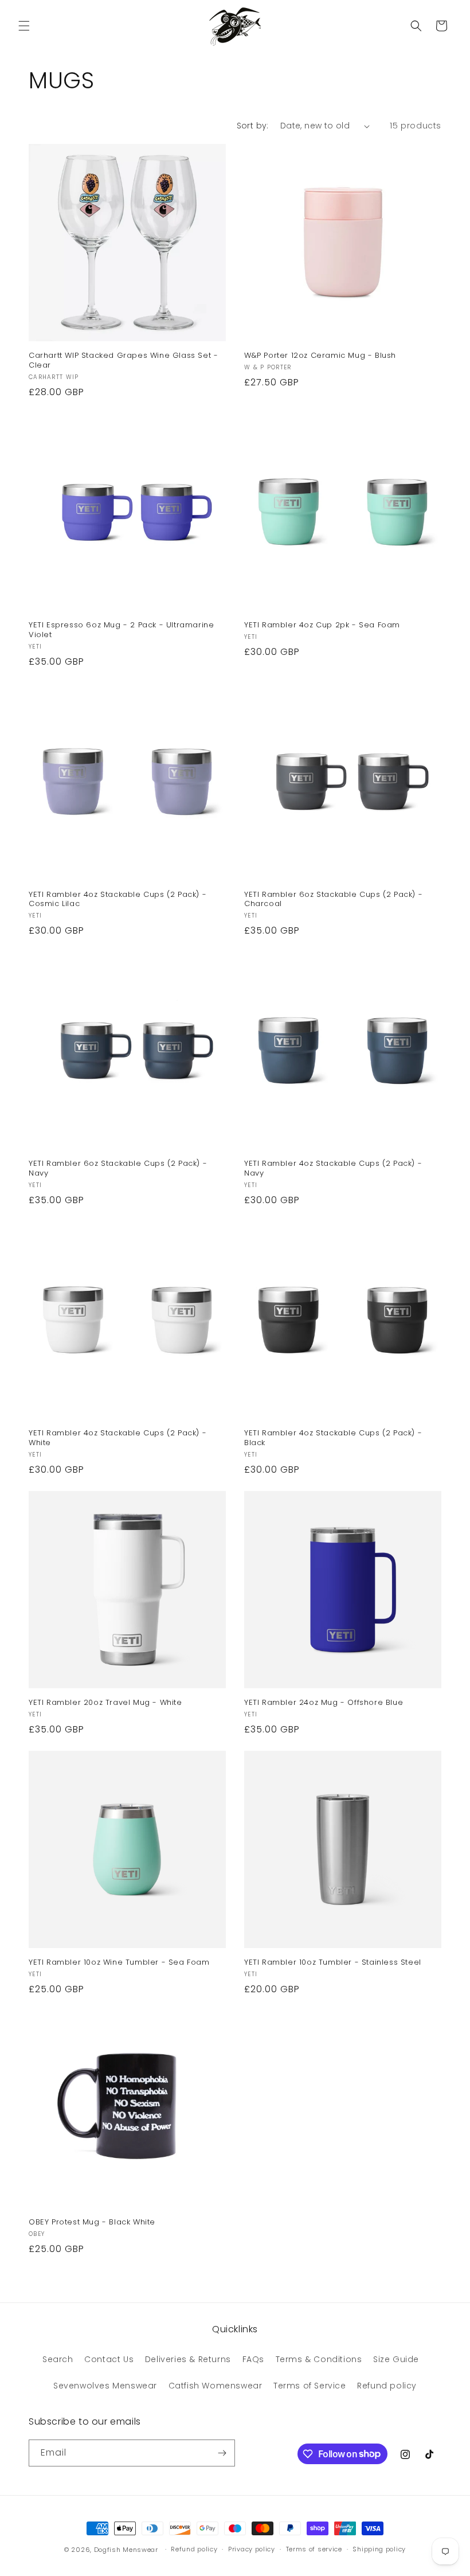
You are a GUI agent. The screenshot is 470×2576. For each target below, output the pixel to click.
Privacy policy (252, 2549)
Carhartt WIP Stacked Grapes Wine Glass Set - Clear (123, 361)
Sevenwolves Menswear (105, 2386)
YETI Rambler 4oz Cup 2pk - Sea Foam (322, 625)
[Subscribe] (222, 2453)
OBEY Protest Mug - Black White (92, 2222)
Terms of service (314, 2549)
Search (58, 2359)
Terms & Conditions (319, 2359)
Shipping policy (379, 2549)
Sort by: (253, 126)
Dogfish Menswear (126, 2550)
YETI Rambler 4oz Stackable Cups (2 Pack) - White (117, 1438)
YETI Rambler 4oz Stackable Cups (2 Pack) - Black (333, 1438)
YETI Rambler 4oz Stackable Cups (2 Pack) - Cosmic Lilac (117, 900)
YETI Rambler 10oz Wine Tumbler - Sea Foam (119, 1963)
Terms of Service (310, 2386)
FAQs (253, 2359)
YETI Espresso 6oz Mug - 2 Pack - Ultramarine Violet (121, 630)
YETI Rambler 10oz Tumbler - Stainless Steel (333, 1963)
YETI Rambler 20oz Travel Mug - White (105, 1703)
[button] (24, 26)
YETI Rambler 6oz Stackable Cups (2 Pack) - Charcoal (333, 900)
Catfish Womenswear (216, 2386)
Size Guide (396, 2359)
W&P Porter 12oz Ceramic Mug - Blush (320, 356)
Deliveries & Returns (188, 2359)
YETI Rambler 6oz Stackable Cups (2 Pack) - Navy (118, 1169)
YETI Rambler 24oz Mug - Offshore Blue (324, 1703)
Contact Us (109, 2359)
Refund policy (387, 2386)
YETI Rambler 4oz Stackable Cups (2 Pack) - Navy (333, 1169)
